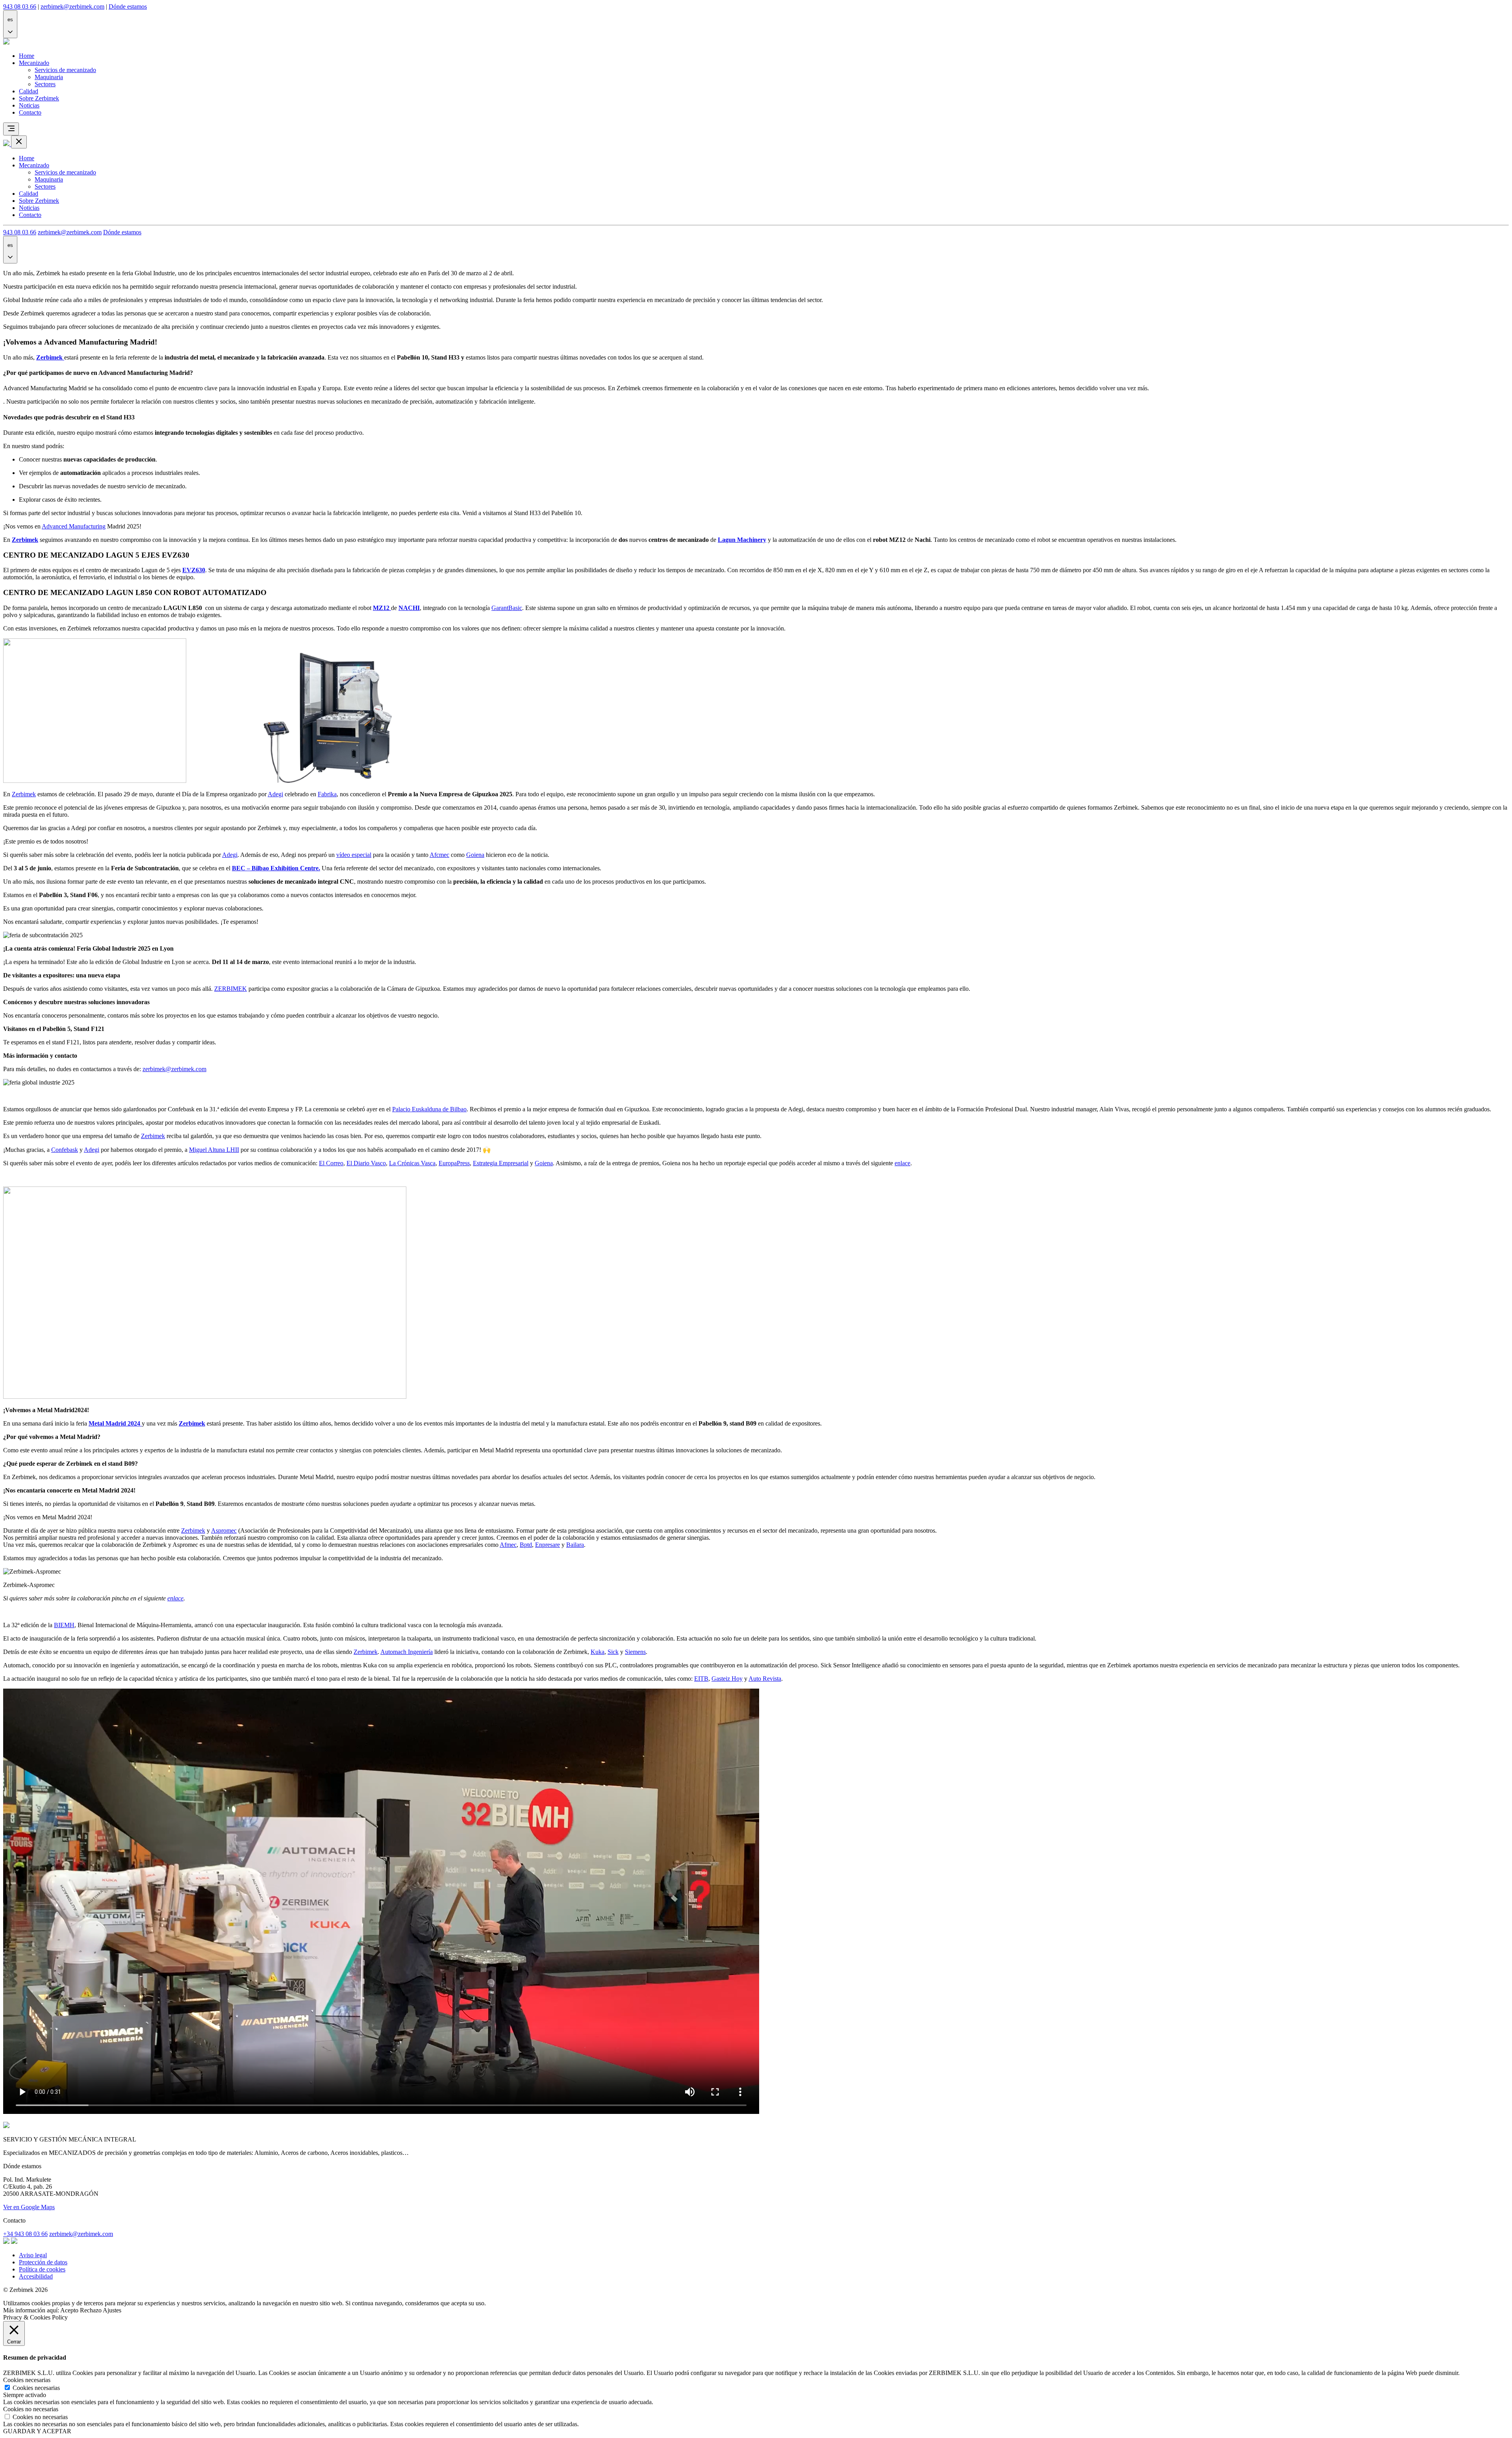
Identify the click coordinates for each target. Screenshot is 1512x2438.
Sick (613, 1652)
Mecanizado (34, 63)
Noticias (29, 105)
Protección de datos (43, 2262)
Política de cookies (42, 2269)
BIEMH (64, 1625)
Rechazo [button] (91, 2310)
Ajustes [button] (112, 2310)
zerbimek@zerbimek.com (72, 6)
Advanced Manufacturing (74, 526)
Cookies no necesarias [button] (31, 2409)
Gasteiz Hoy (727, 1679)
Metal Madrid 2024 (115, 1423)
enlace (902, 1163)
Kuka (598, 1652)
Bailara (575, 1545)
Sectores (45, 84)
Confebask (65, 1150)
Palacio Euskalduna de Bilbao (429, 1109)
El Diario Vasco (366, 1163)
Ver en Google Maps (29, 2207)
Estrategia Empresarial (501, 1163)
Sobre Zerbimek (39, 98)
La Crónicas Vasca (412, 1163)
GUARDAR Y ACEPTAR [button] (37, 2431)
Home (27, 56)
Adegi (275, 794)
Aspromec (224, 1530)
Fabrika (327, 794)
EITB (701, 1679)
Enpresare (548, 1545)
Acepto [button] (69, 2310)
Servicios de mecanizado (65, 70)
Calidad (29, 91)
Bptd (526, 1545)
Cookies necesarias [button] (27, 2380)
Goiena (475, 855)
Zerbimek (24, 794)
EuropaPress (454, 1163)
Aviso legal (33, 2255)
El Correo (331, 1163)
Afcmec (439, 855)
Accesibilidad (36, 2276)
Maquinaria (49, 77)
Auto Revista (765, 1679)
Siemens (635, 1652)
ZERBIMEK (231, 989)
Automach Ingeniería (407, 1652)
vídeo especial (354, 855)
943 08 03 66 (20, 6)
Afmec (508, 1545)
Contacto (30, 112)
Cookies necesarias (36, 2388)
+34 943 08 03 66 (25, 2234)
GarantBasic (507, 608)
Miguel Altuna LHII (214, 1150)
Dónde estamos (128, 6)
